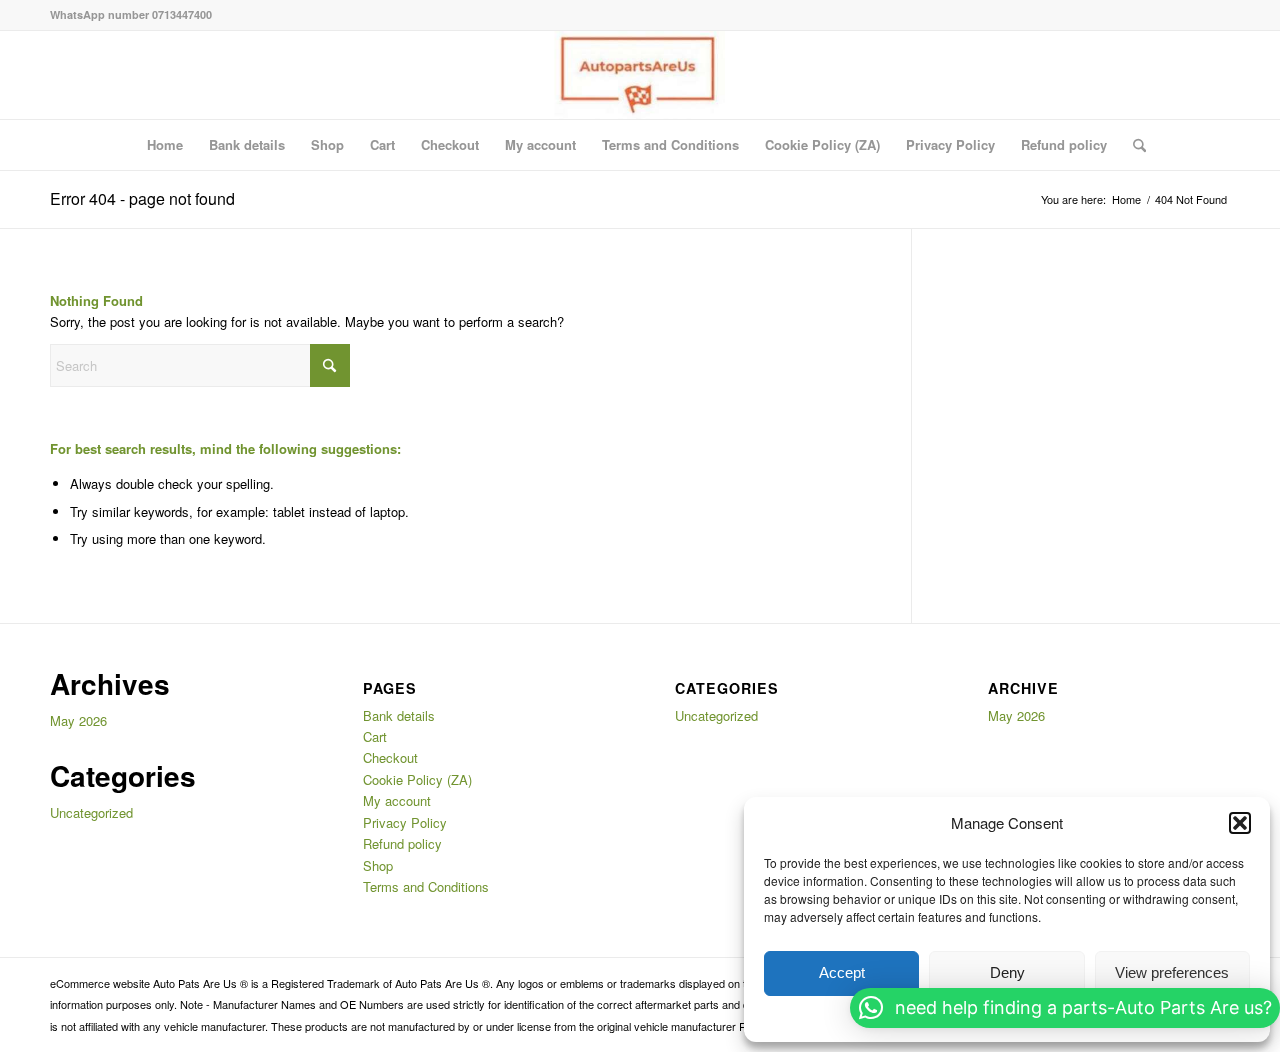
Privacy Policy (950, 144)
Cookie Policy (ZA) (822, 144)
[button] (1240, 823)
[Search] (1133, 145)
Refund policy (1064, 144)
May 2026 (78, 720)
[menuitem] (1133, 145)
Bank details (247, 144)
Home (165, 144)
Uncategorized (91, 812)
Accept (842, 972)
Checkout (450, 144)
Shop (327, 144)
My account (540, 144)
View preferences (1172, 972)
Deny (1007, 972)
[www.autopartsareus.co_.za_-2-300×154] (639, 75)
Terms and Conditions (670, 144)
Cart (382, 144)
